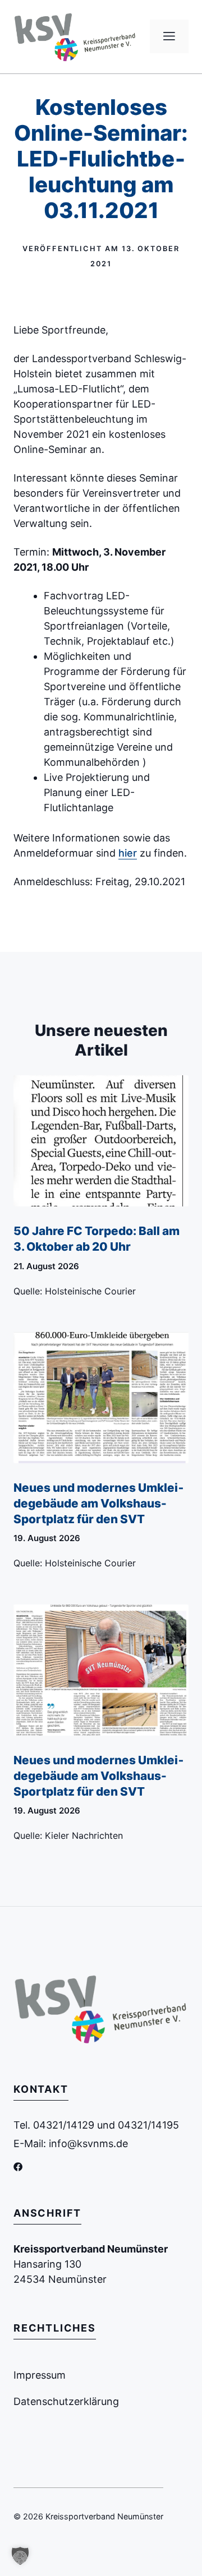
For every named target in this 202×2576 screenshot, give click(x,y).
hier (128, 853)
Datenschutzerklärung (66, 2401)
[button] (20, 2556)
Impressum (40, 2375)
